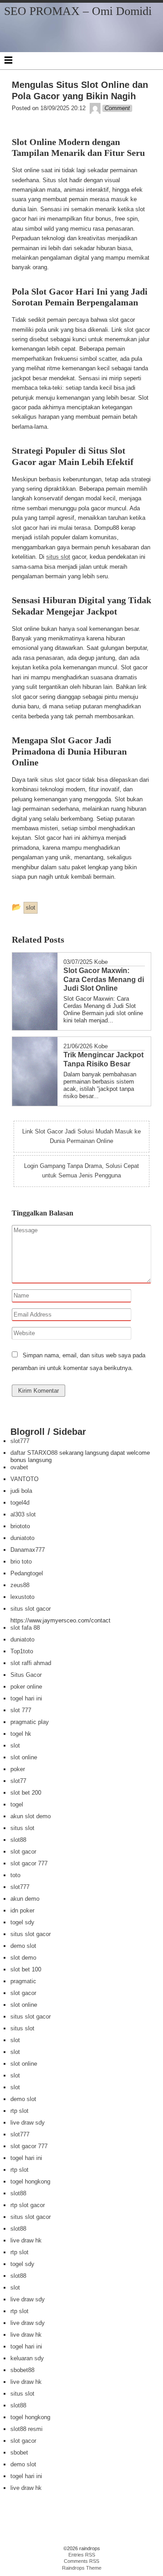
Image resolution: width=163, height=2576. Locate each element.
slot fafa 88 (25, 1628)
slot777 (20, 1441)
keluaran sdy (27, 2358)
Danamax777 (28, 1550)
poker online (26, 1687)
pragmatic (23, 1981)
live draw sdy (28, 2123)
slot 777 (21, 1710)
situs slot (58, 557)
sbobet (19, 2453)
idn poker (22, 1910)
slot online (24, 1757)
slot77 (18, 1781)
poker (18, 1769)
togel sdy (22, 1922)
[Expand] (8, 60)
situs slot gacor (31, 1609)
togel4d (20, 1503)
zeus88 (20, 1585)
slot (15, 1746)
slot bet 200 (26, 1793)
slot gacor (23, 1852)
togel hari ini (26, 1698)
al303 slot (23, 1514)
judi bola (21, 1491)
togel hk (21, 1734)
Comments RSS (81, 2561)
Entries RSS (82, 2555)
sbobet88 (22, 2370)
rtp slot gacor (28, 2205)
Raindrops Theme (82, 2568)
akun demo (25, 1899)
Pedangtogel (27, 1573)
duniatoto (22, 1538)
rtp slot (19, 2111)
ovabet (19, 1467)
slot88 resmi (26, 2429)
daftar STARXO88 (34, 1453)
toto (15, 1875)
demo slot (23, 1946)
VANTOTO (24, 1479)
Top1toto (22, 1651)
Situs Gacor (26, 1675)
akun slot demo (31, 1816)
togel (17, 1804)
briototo (20, 1526)
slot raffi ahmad (31, 1663)
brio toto (21, 1562)
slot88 (18, 1840)
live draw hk (26, 2240)
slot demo (23, 1958)
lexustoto (22, 1597)
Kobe (101, 962)
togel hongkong (30, 2181)
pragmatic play (30, 1722)
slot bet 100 (26, 1969)
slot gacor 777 (29, 1863)
